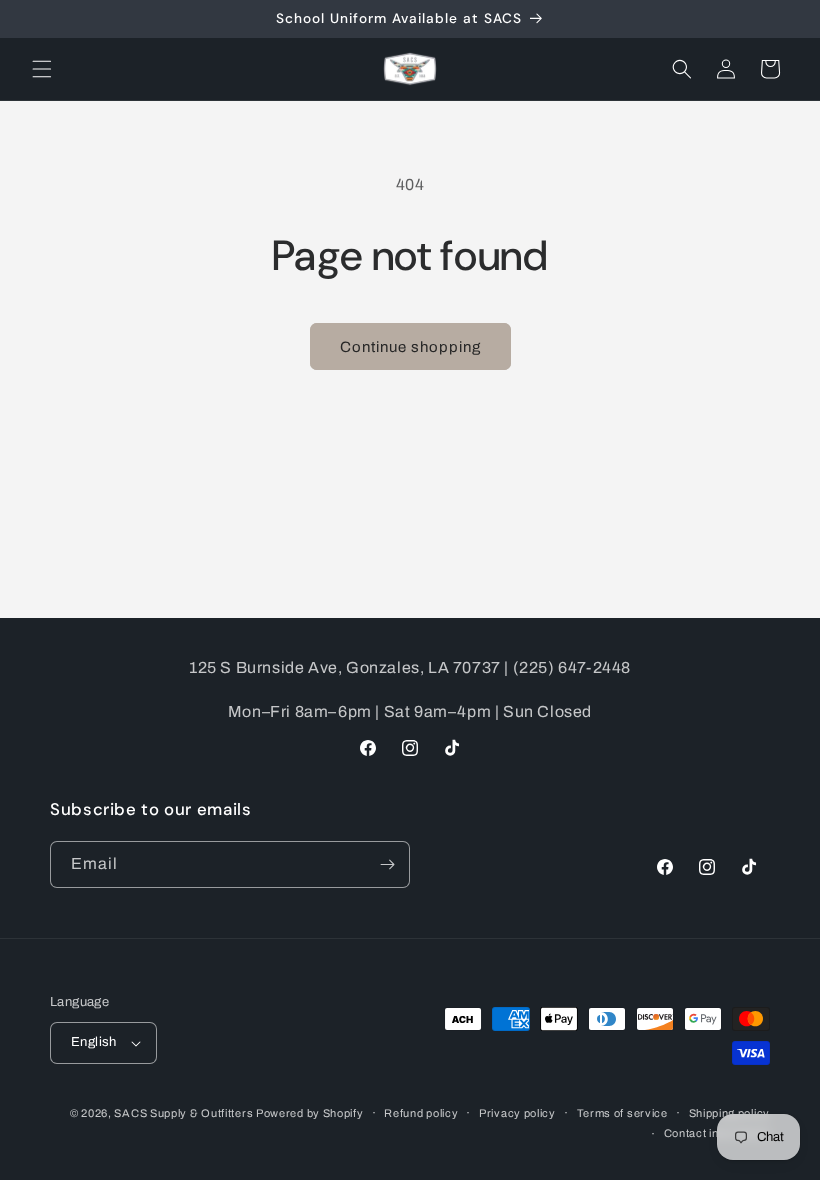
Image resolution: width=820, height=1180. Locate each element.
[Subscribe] (387, 864)
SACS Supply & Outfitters (185, 1113)
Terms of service (622, 1113)
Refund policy (421, 1113)
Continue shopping (410, 347)
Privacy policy (517, 1113)
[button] (42, 69)
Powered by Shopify (310, 1113)
